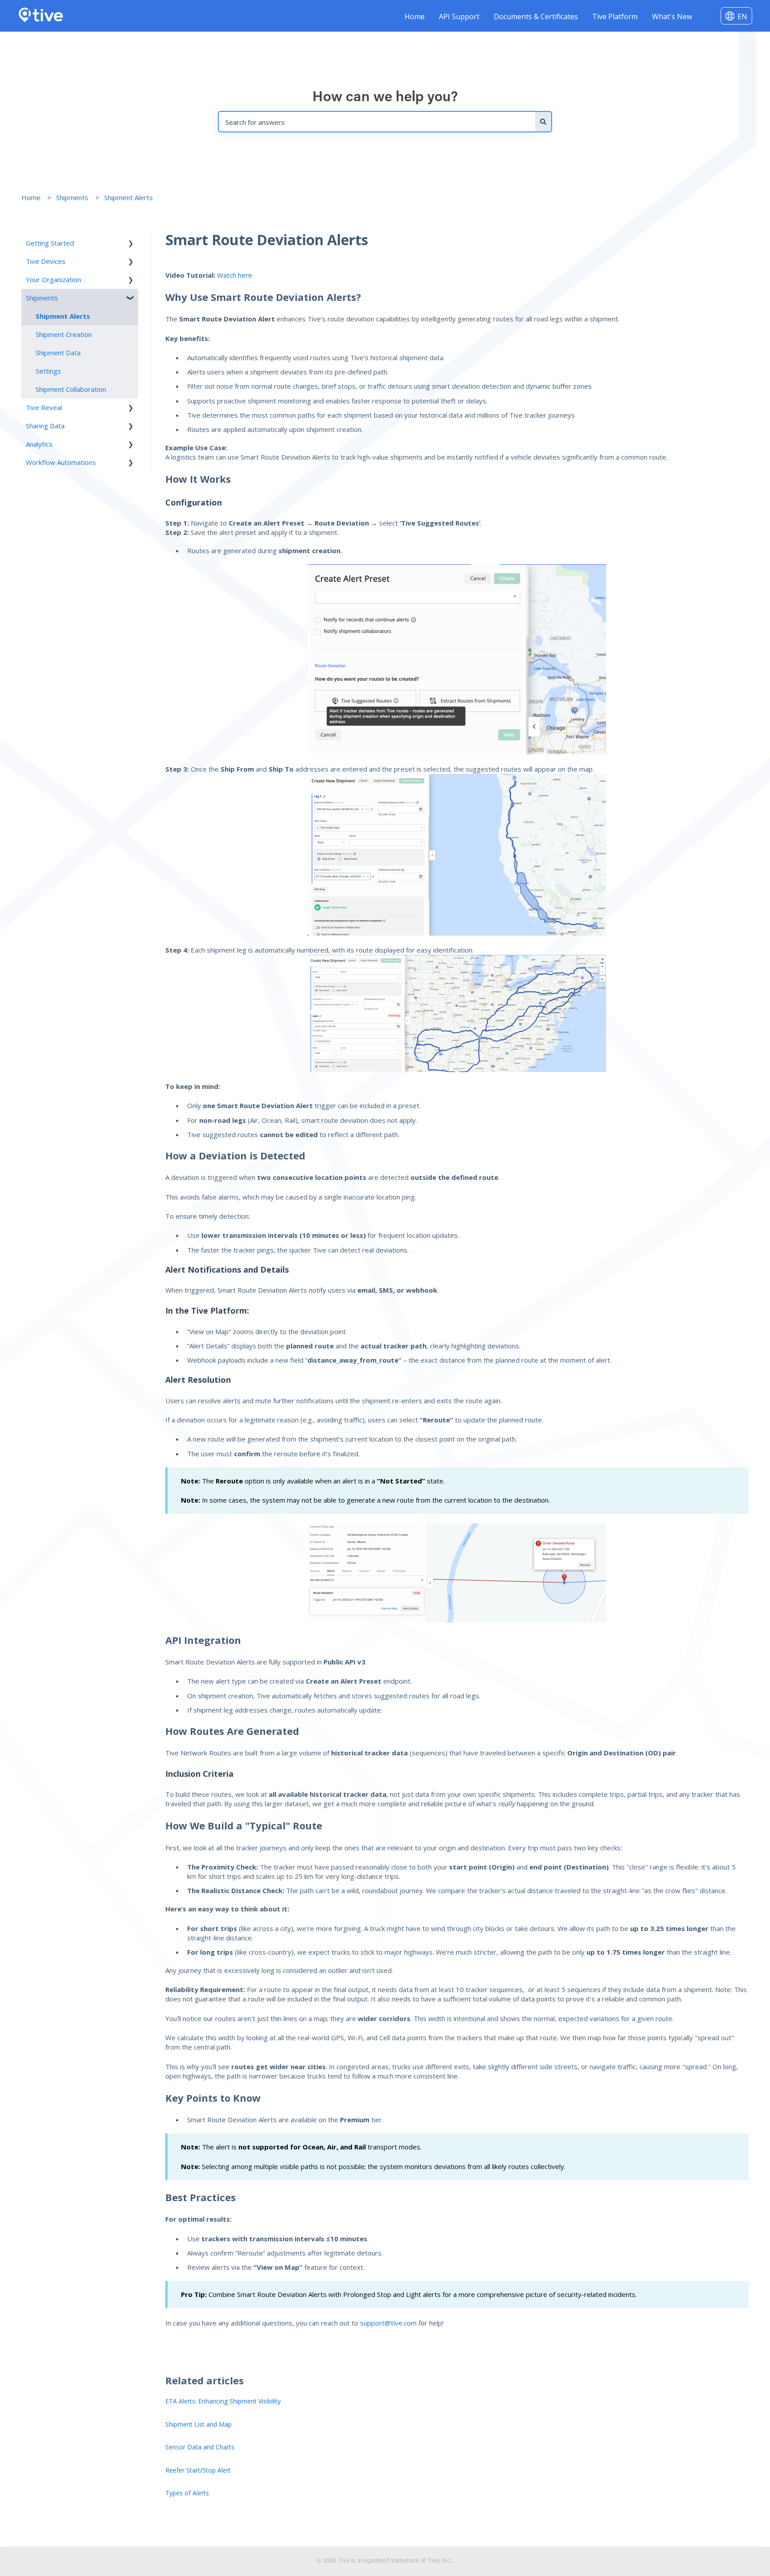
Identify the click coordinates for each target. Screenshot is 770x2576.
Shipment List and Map (199, 2424)
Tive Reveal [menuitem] (44, 407)
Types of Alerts (187, 2493)
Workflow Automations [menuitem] (61, 462)
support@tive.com (388, 2323)
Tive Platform (615, 16)
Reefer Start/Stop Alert (198, 2470)
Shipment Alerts (129, 197)
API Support (459, 16)
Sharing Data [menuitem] (45, 426)
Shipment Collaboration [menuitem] (71, 389)
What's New (672, 16)
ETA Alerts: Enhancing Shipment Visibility (223, 2401)
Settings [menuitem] (48, 371)
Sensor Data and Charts (200, 2447)
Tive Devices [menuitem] (46, 261)
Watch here (234, 275)
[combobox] (377, 122)
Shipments (72, 197)
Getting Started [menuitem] (50, 243)
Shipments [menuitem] (42, 298)
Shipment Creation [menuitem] (64, 334)
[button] (131, 244)
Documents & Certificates (536, 16)
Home (415, 16)
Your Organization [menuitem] (53, 279)
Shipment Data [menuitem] (58, 353)
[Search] (544, 122)
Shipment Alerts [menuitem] (63, 316)
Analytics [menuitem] (39, 444)
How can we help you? (385, 98)
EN (742, 16)
